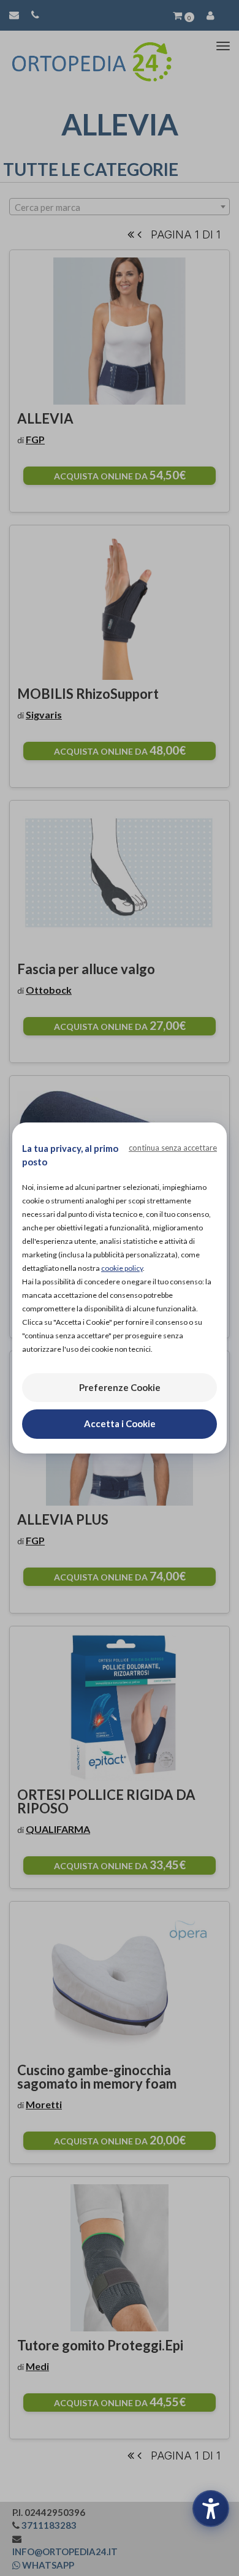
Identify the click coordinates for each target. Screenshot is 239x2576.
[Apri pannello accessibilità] (211, 2509)
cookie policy (122, 1268)
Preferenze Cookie (120, 1387)
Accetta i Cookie (120, 1423)
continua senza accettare (173, 1148)
